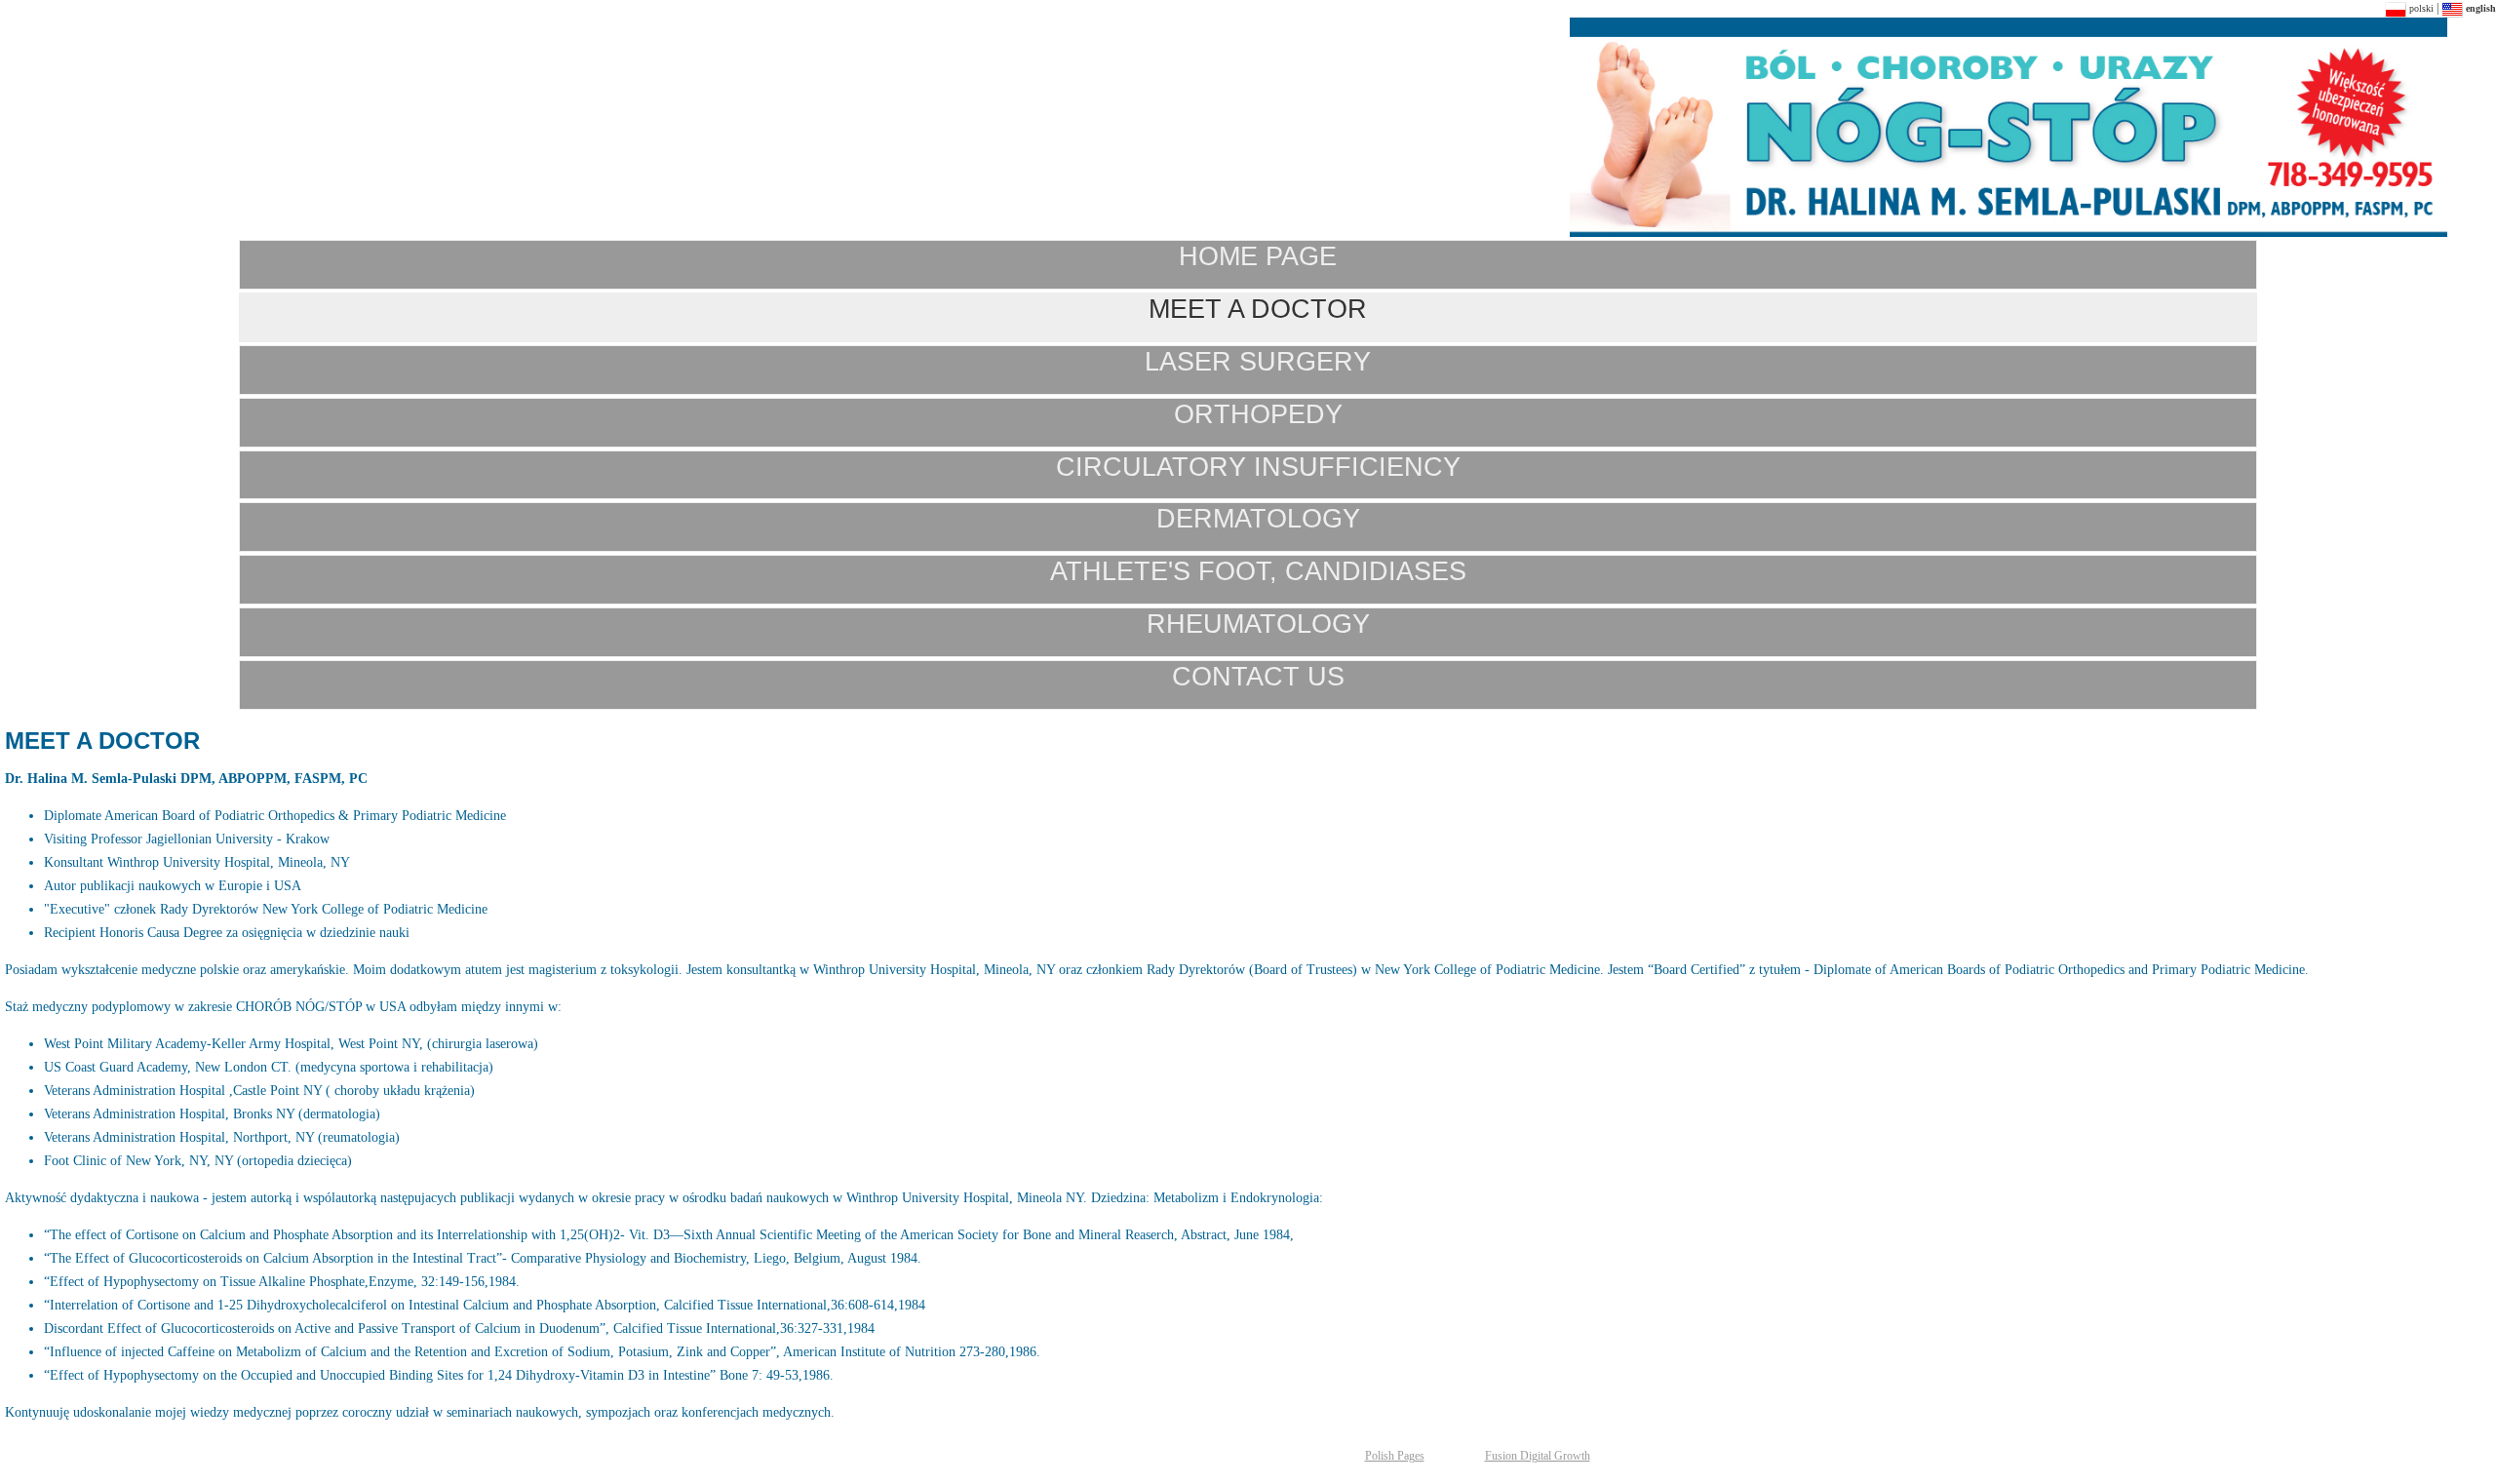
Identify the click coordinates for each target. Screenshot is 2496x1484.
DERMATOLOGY (1258, 518)
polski (2420, 8)
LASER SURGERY (1258, 361)
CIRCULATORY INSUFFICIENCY (1258, 467)
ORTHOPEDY (1258, 414)
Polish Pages (1395, 1456)
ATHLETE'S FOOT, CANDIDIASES (1258, 571)
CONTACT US (1258, 676)
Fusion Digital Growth (1538, 1456)
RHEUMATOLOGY (1258, 624)
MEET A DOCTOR (1258, 309)
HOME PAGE (1258, 256)
